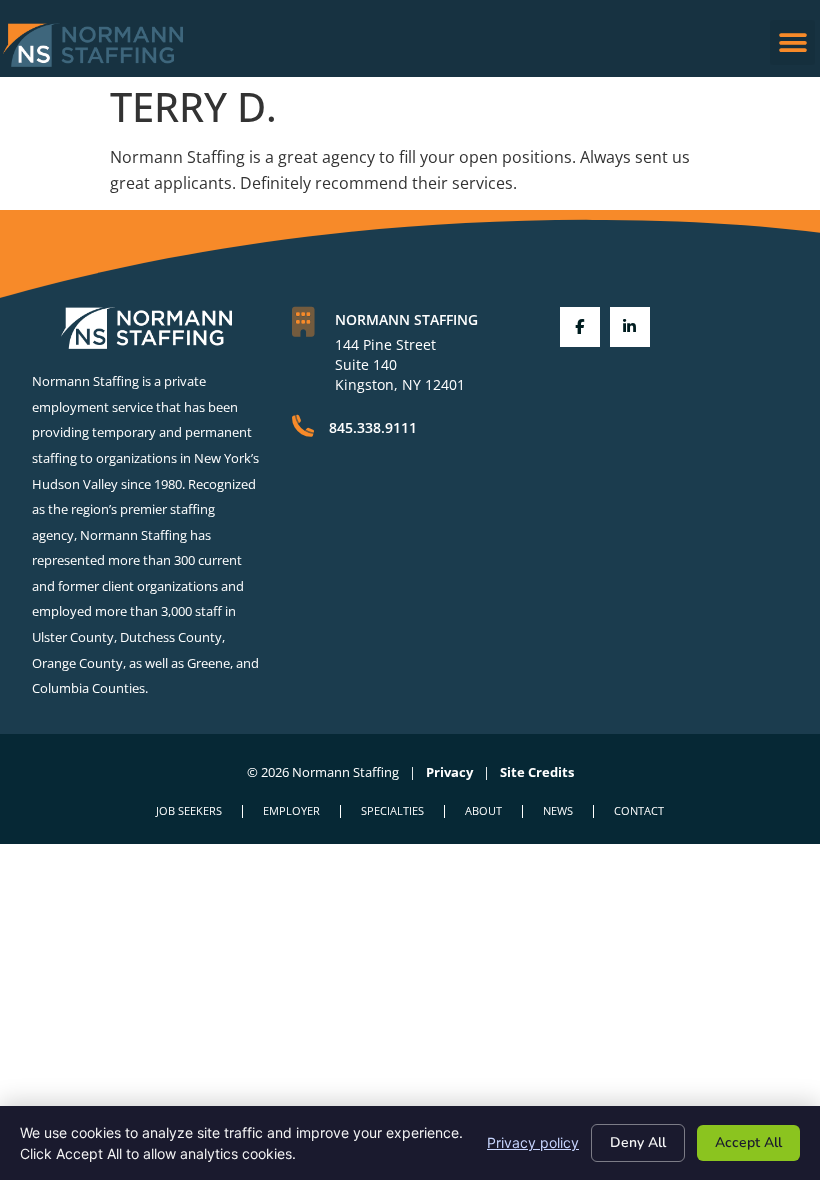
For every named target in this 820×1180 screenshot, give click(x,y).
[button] (792, 42)
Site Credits (537, 772)
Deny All (638, 1142)
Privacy (449, 772)
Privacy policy (533, 1142)
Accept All (748, 1142)
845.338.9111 (373, 427)
